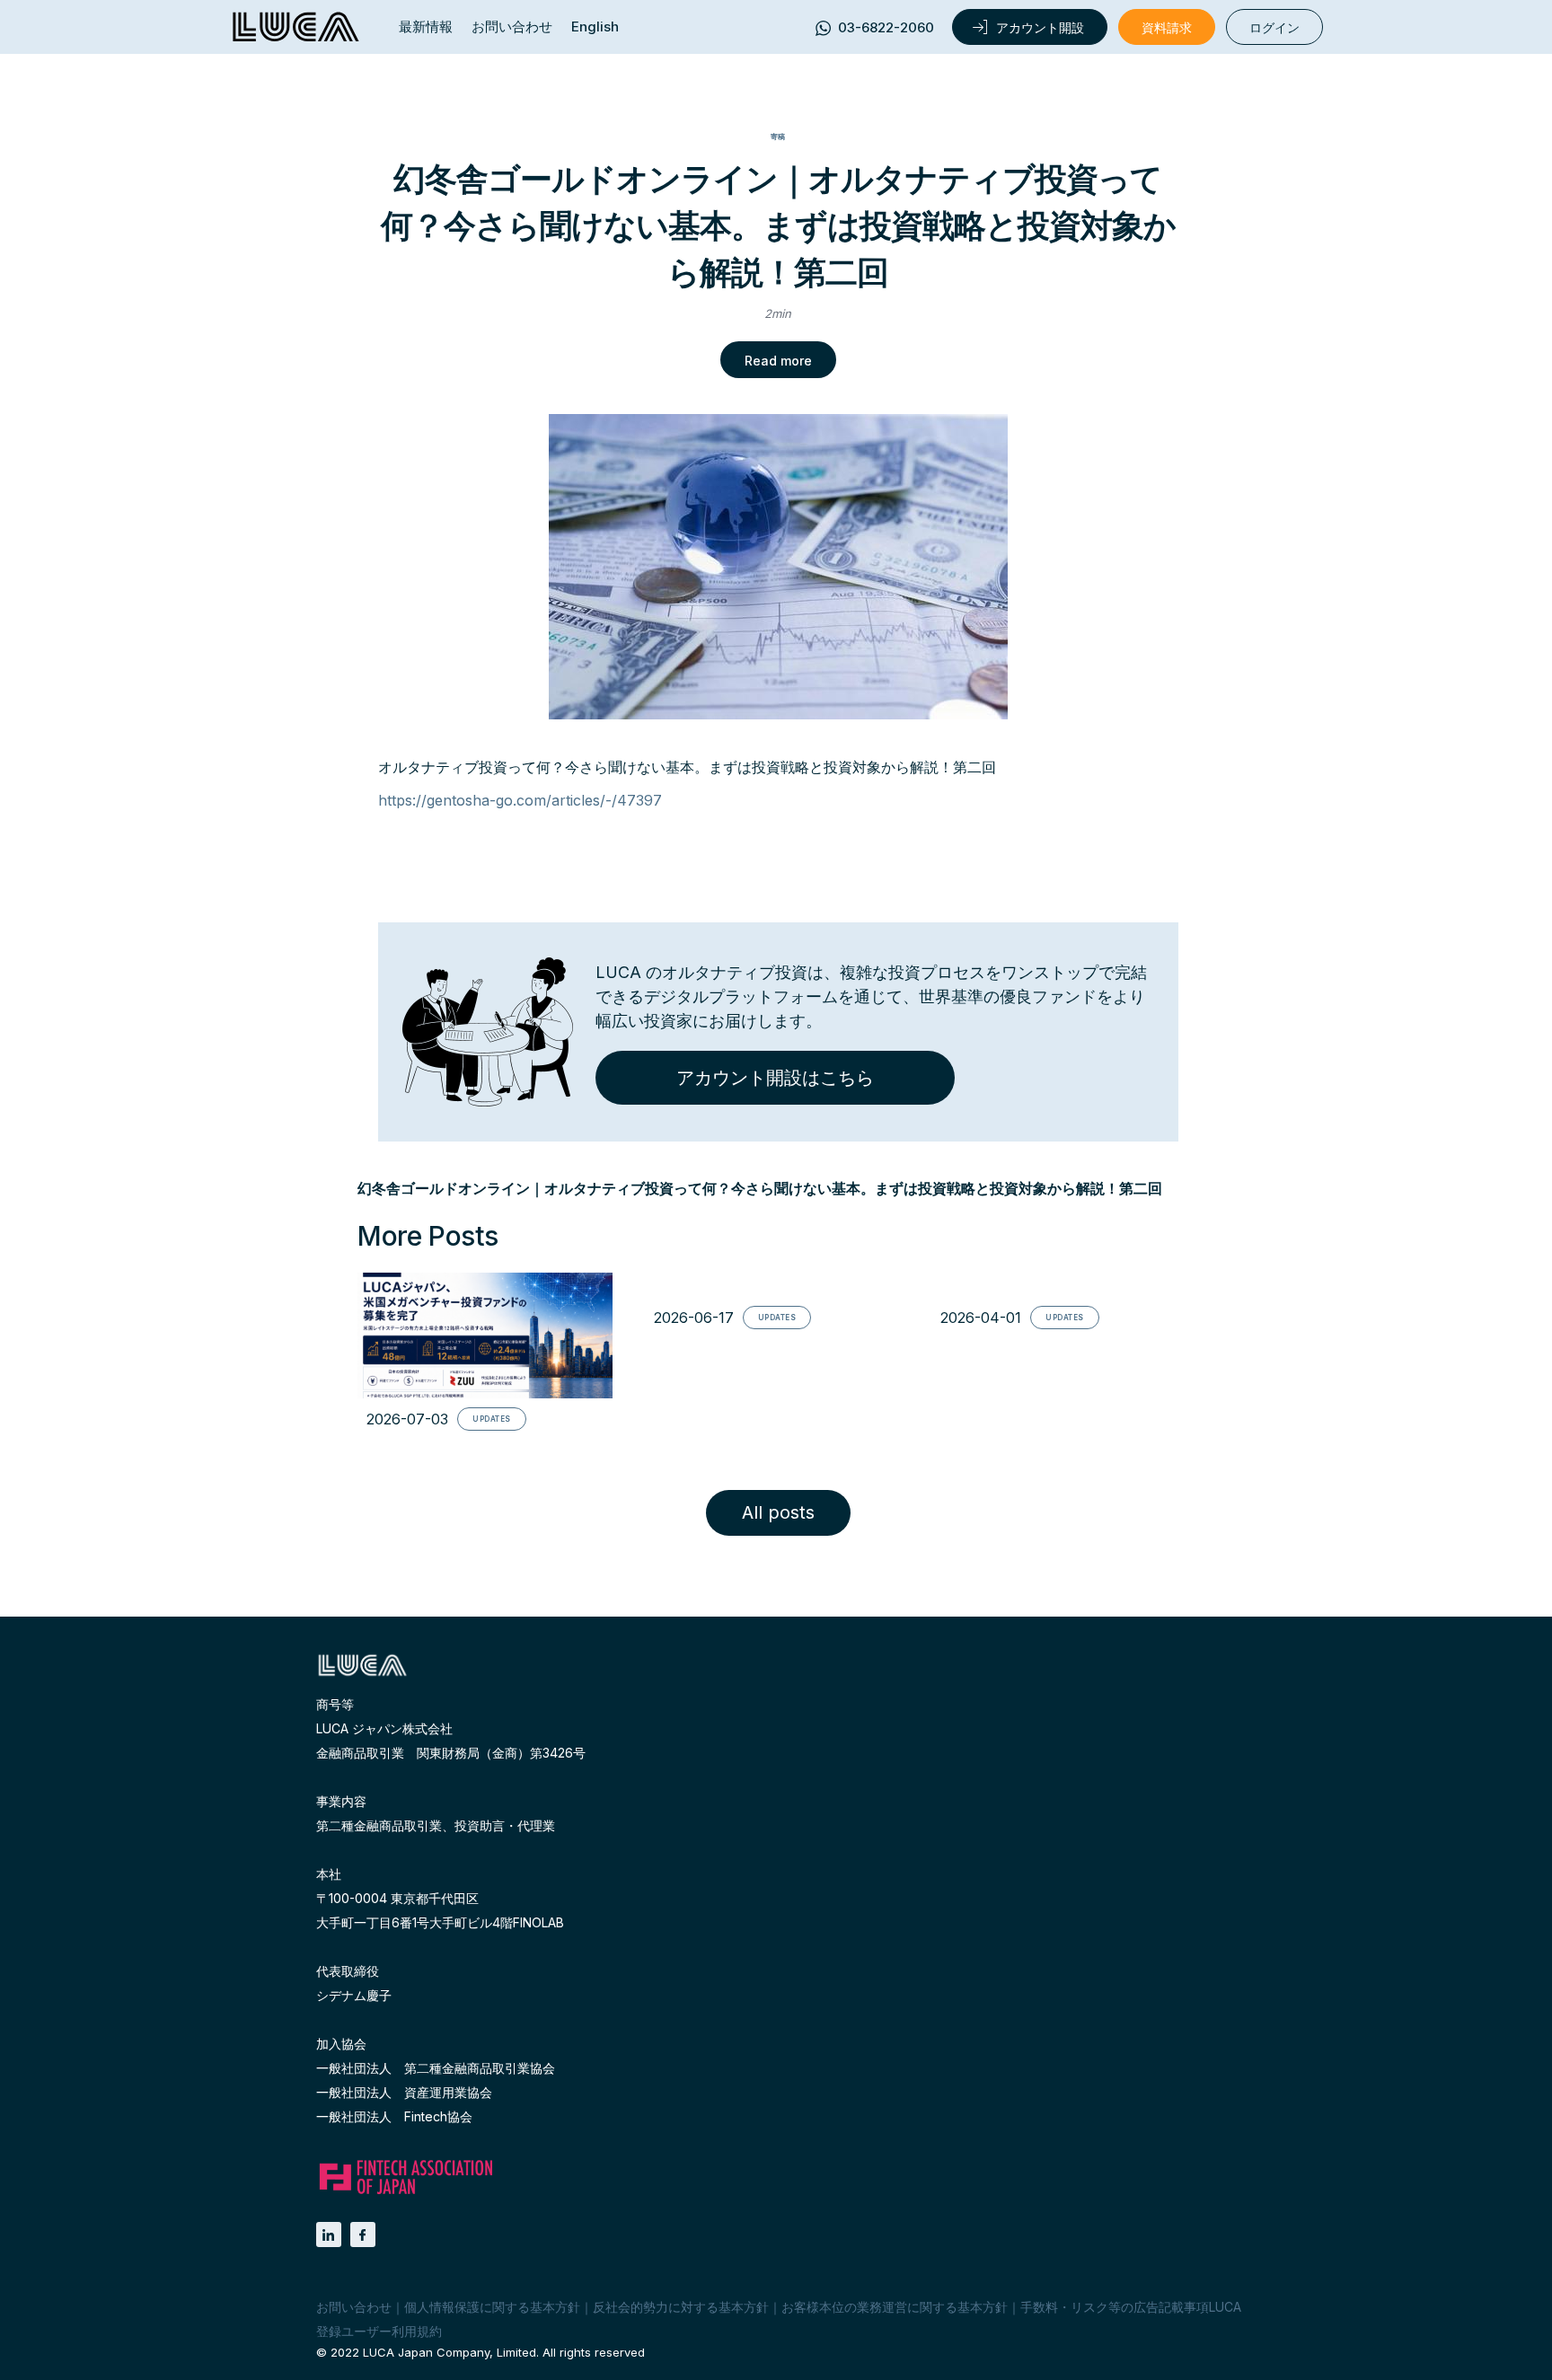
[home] (296, 27)
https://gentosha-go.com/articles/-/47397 (520, 800)
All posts (778, 1512)
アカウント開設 (1040, 27)
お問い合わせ (512, 26)
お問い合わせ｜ (360, 2307)
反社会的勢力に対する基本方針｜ (687, 2307)
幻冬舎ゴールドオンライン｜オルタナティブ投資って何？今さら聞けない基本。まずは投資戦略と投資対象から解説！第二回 (760, 1188)
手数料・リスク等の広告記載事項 (1115, 2307)
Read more (778, 361)
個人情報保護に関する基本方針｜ (498, 2307)
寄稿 (778, 137)
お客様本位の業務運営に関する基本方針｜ (901, 2307)
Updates (492, 1419)
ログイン (1274, 27)
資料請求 (1167, 27)
